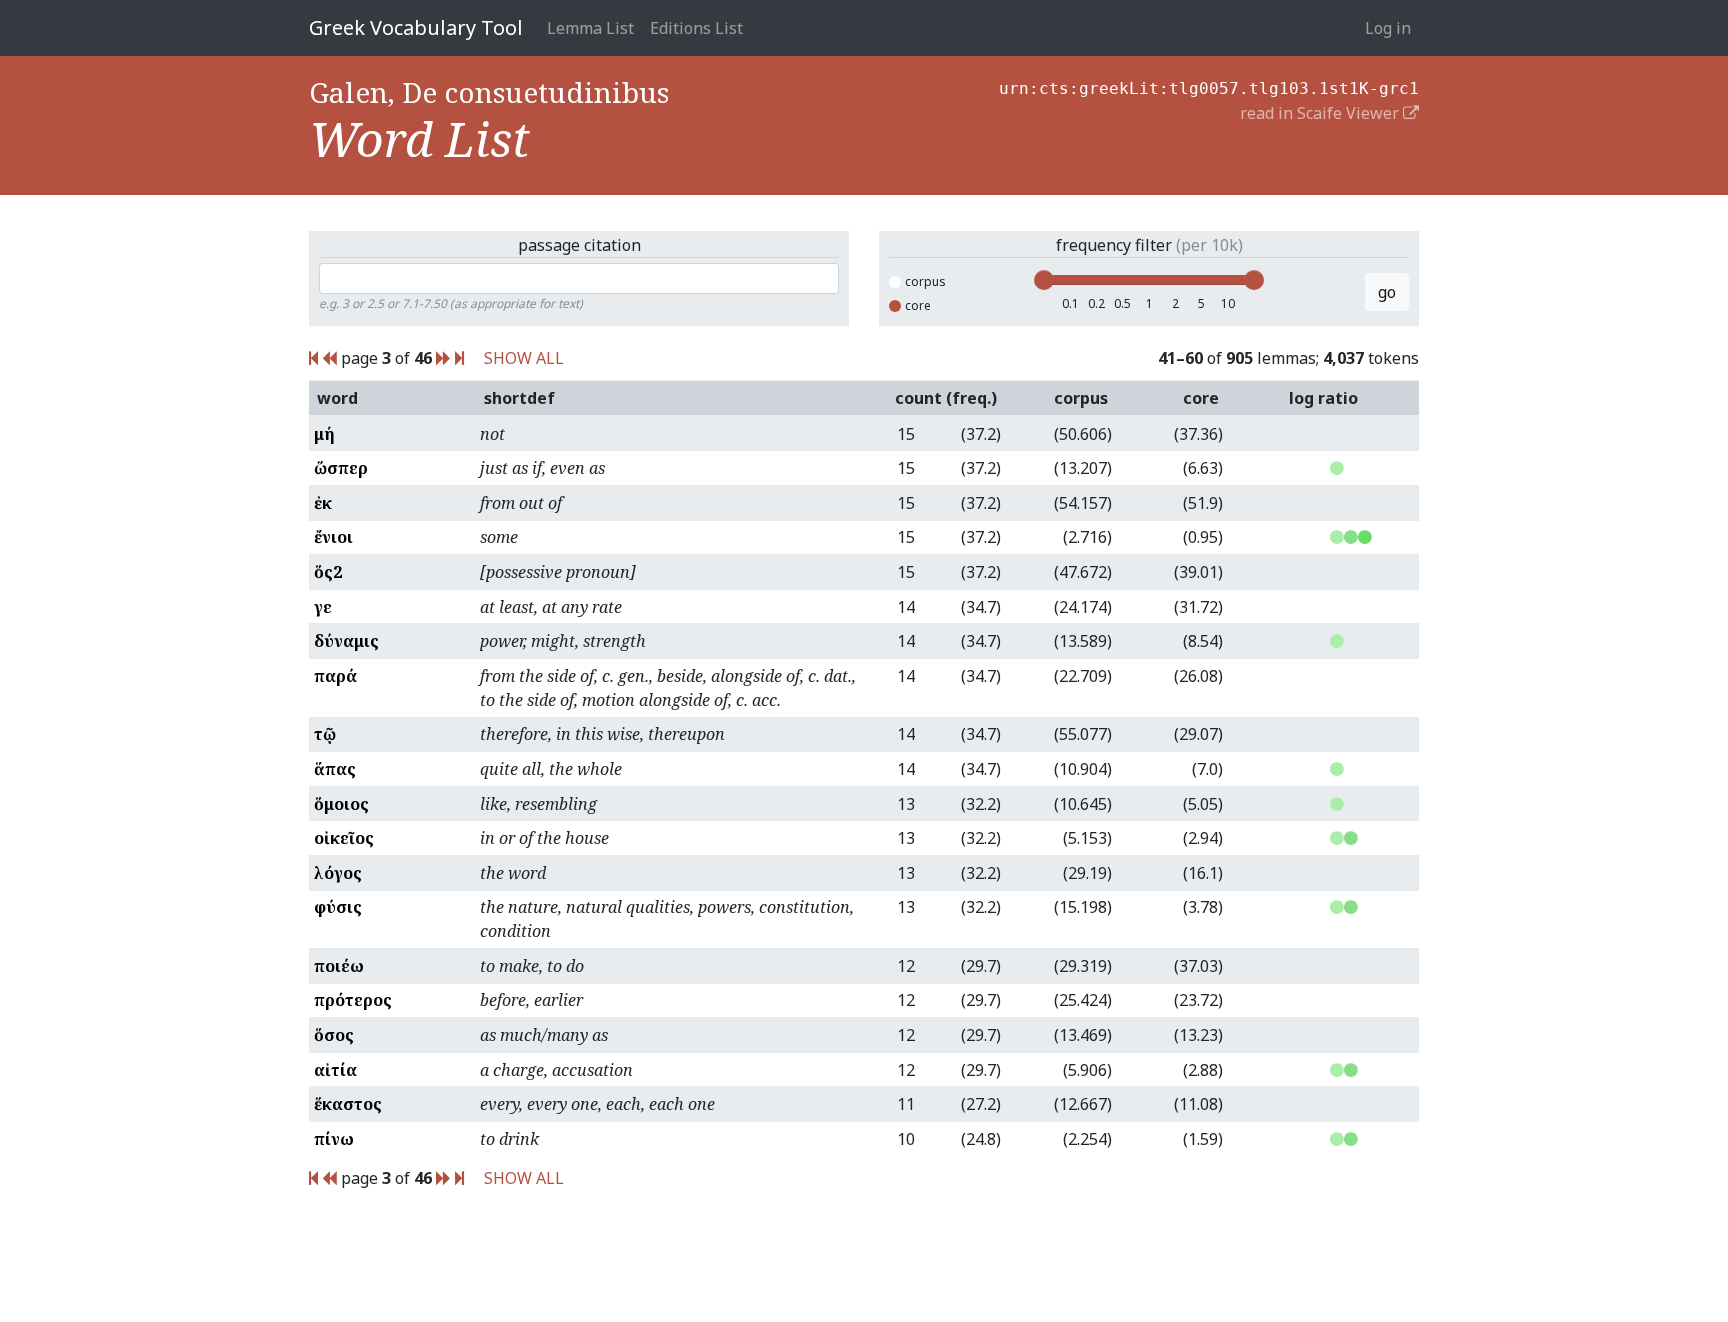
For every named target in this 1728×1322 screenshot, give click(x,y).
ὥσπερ (341, 468)
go (1387, 292)
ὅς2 (328, 572)
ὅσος (334, 1035)
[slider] (1044, 280)
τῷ (325, 734)
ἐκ (323, 503)
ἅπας (335, 769)
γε (323, 607)
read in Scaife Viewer (1321, 113)
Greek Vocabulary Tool (416, 27)
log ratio (1323, 398)
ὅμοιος (341, 804)
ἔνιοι (333, 537)
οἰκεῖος (344, 838)
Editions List (696, 28)
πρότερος (353, 1000)
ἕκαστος (348, 1104)
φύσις (338, 907)
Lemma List (590, 28)
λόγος (338, 873)
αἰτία (335, 1070)
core (918, 305)
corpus (925, 281)
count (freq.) (946, 398)
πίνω (334, 1139)
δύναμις (346, 641)
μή (324, 434)
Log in (1388, 28)
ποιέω (339, 966)
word (337, 398)
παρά (335, 676)
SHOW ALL (524, 358)
